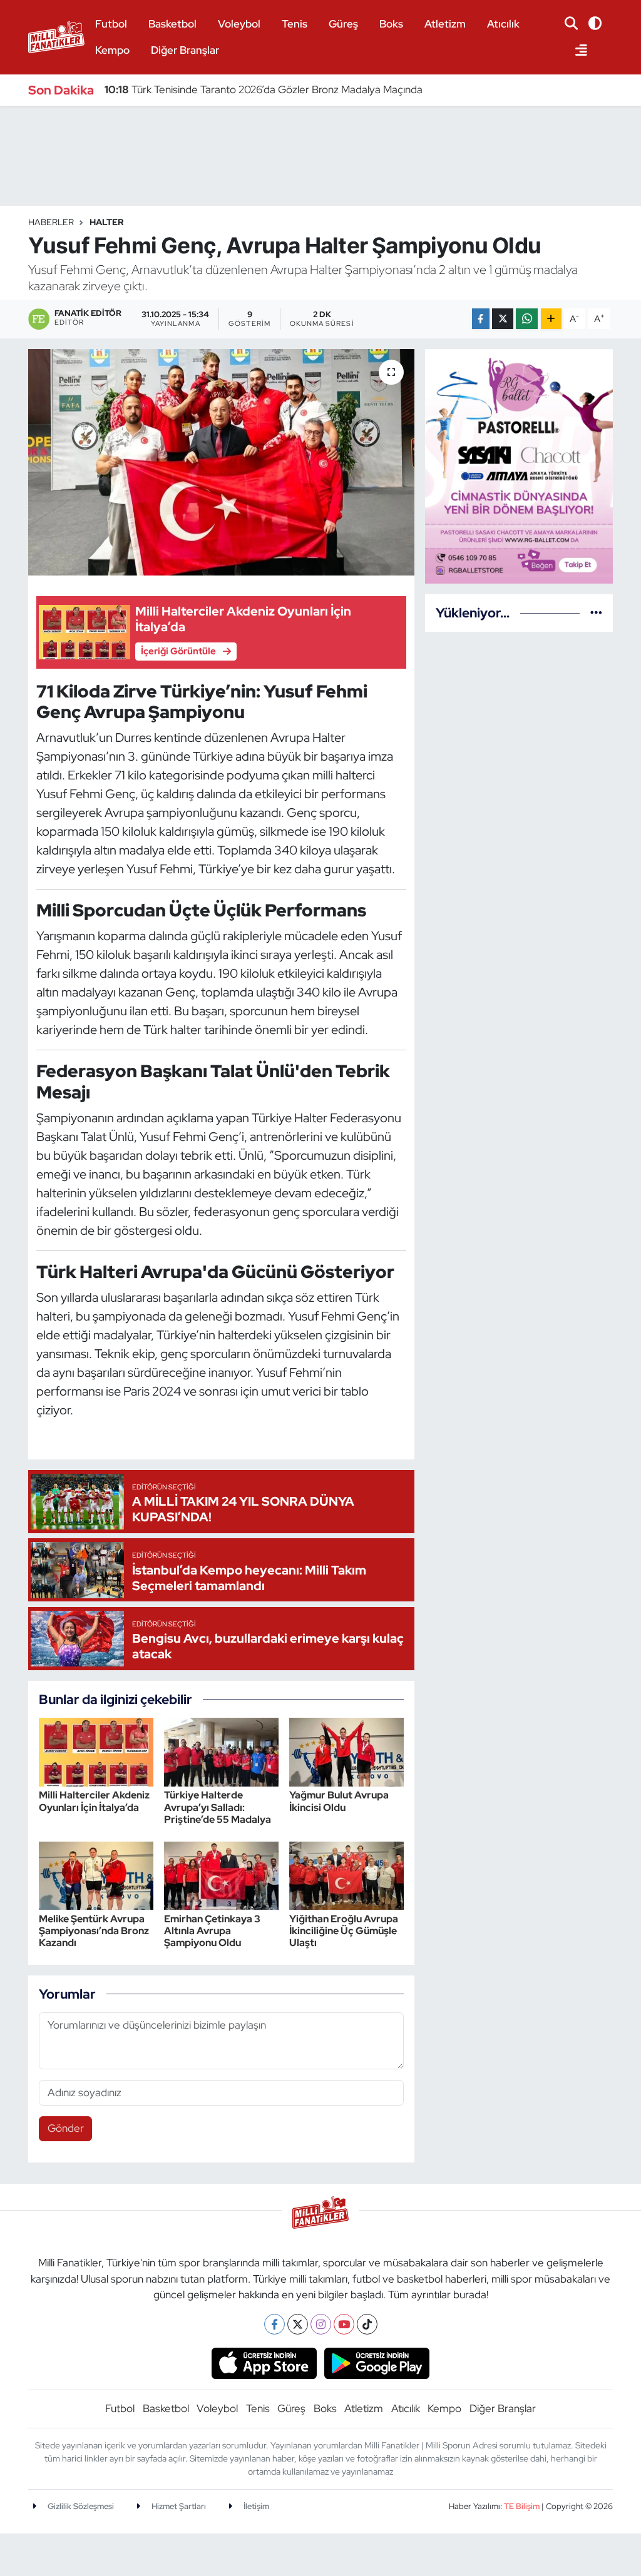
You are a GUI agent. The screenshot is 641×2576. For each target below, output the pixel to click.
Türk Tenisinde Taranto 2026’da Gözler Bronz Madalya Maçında (264, 89)
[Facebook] (274, 2324)
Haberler (51, 222)
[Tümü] (596, 612)
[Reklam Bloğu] (519, 465)
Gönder (66, 2128)
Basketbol (172, 24)
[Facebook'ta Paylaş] (481, 319)
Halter (107, 222)
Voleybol (239, 24)
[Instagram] (321, 2324)
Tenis (295, 24)
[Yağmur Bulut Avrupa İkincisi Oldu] (346, 1751)
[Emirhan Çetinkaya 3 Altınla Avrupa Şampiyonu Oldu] (221, 1875)
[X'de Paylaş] (503, 319)
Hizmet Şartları (178, 2506)
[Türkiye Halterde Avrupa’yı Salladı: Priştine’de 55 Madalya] (221, 1751)
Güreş (343, 24)
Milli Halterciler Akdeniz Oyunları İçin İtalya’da (94, 1801)
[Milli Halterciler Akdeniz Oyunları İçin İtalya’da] (96, 1751)
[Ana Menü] (576, 51)
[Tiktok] (367, 2324)
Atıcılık (503, 24)
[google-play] (377, 2362)
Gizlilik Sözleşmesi (80, 2506)
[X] (298, 2324)
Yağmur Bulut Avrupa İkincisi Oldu (339, 1801)
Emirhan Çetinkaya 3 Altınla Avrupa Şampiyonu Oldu (212, 1931)
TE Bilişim (522, 2506)
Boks (391, 24)
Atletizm (445, 24)
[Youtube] (344, 2324)
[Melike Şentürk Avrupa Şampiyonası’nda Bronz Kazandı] (96, 1875)
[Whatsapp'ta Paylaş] (527, 319)
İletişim (255, 2506)
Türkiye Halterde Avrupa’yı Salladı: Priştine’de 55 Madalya (218, 1807)
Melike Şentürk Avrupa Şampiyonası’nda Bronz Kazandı (94, 1931)
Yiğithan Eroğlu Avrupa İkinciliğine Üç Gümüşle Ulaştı (344, 1931)
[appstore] (264, 2362)
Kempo (112, 50)
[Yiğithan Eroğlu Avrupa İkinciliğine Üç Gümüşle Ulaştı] (346, 1875)
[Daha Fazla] (551, 319)
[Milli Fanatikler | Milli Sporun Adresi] (56, 35)
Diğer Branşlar (185, 50)
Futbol (111, 24)
